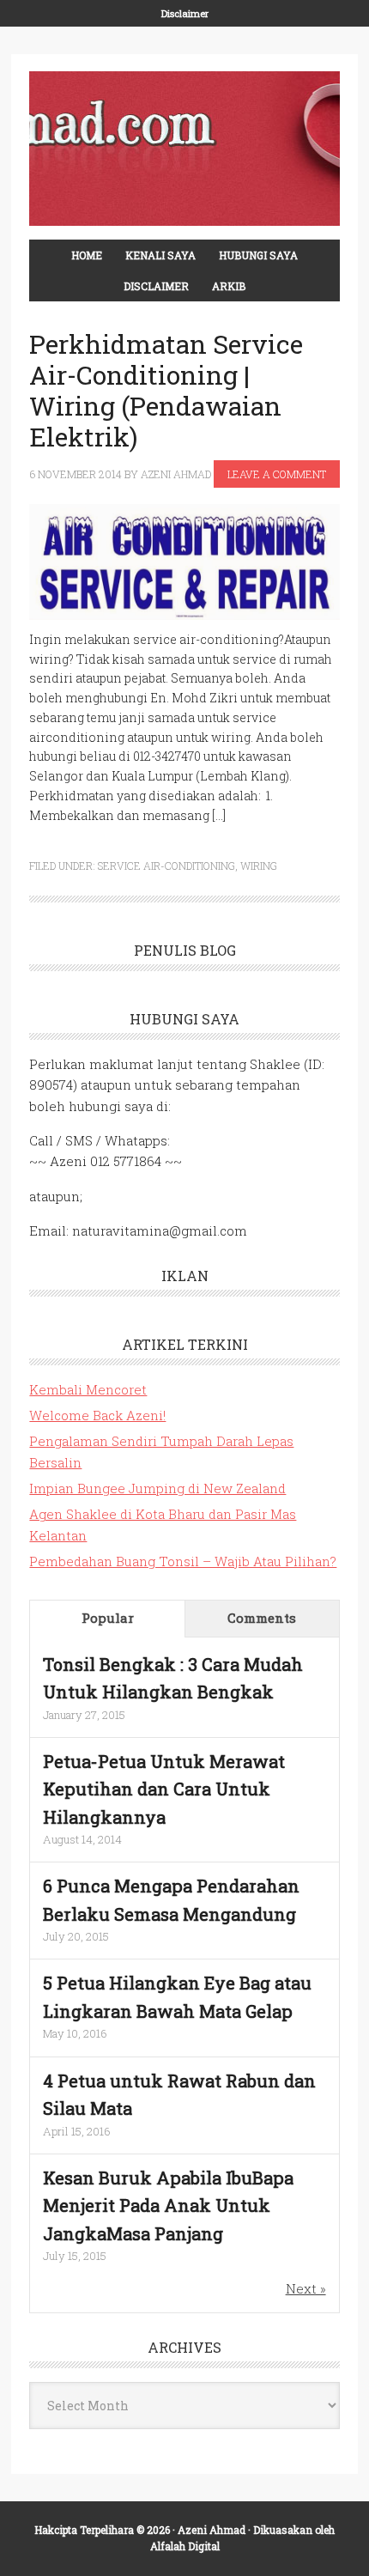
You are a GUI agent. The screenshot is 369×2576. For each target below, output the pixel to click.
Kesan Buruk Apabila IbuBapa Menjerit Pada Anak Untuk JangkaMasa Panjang (168, 2205)
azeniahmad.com (184, 149)
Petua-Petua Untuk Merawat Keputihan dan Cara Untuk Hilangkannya (164, 1789)
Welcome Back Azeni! (97, 1415)
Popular (108, 1618)
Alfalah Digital (185, 2546)
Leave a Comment (277, 474)
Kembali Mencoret (88, 1389)
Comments (262, 1618)
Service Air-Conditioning (166, 866)
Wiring (259, 866)
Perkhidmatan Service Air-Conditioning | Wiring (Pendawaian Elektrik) (166, 390)
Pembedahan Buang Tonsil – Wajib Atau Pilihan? (183, 1561)
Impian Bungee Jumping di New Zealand (157, 1488)
